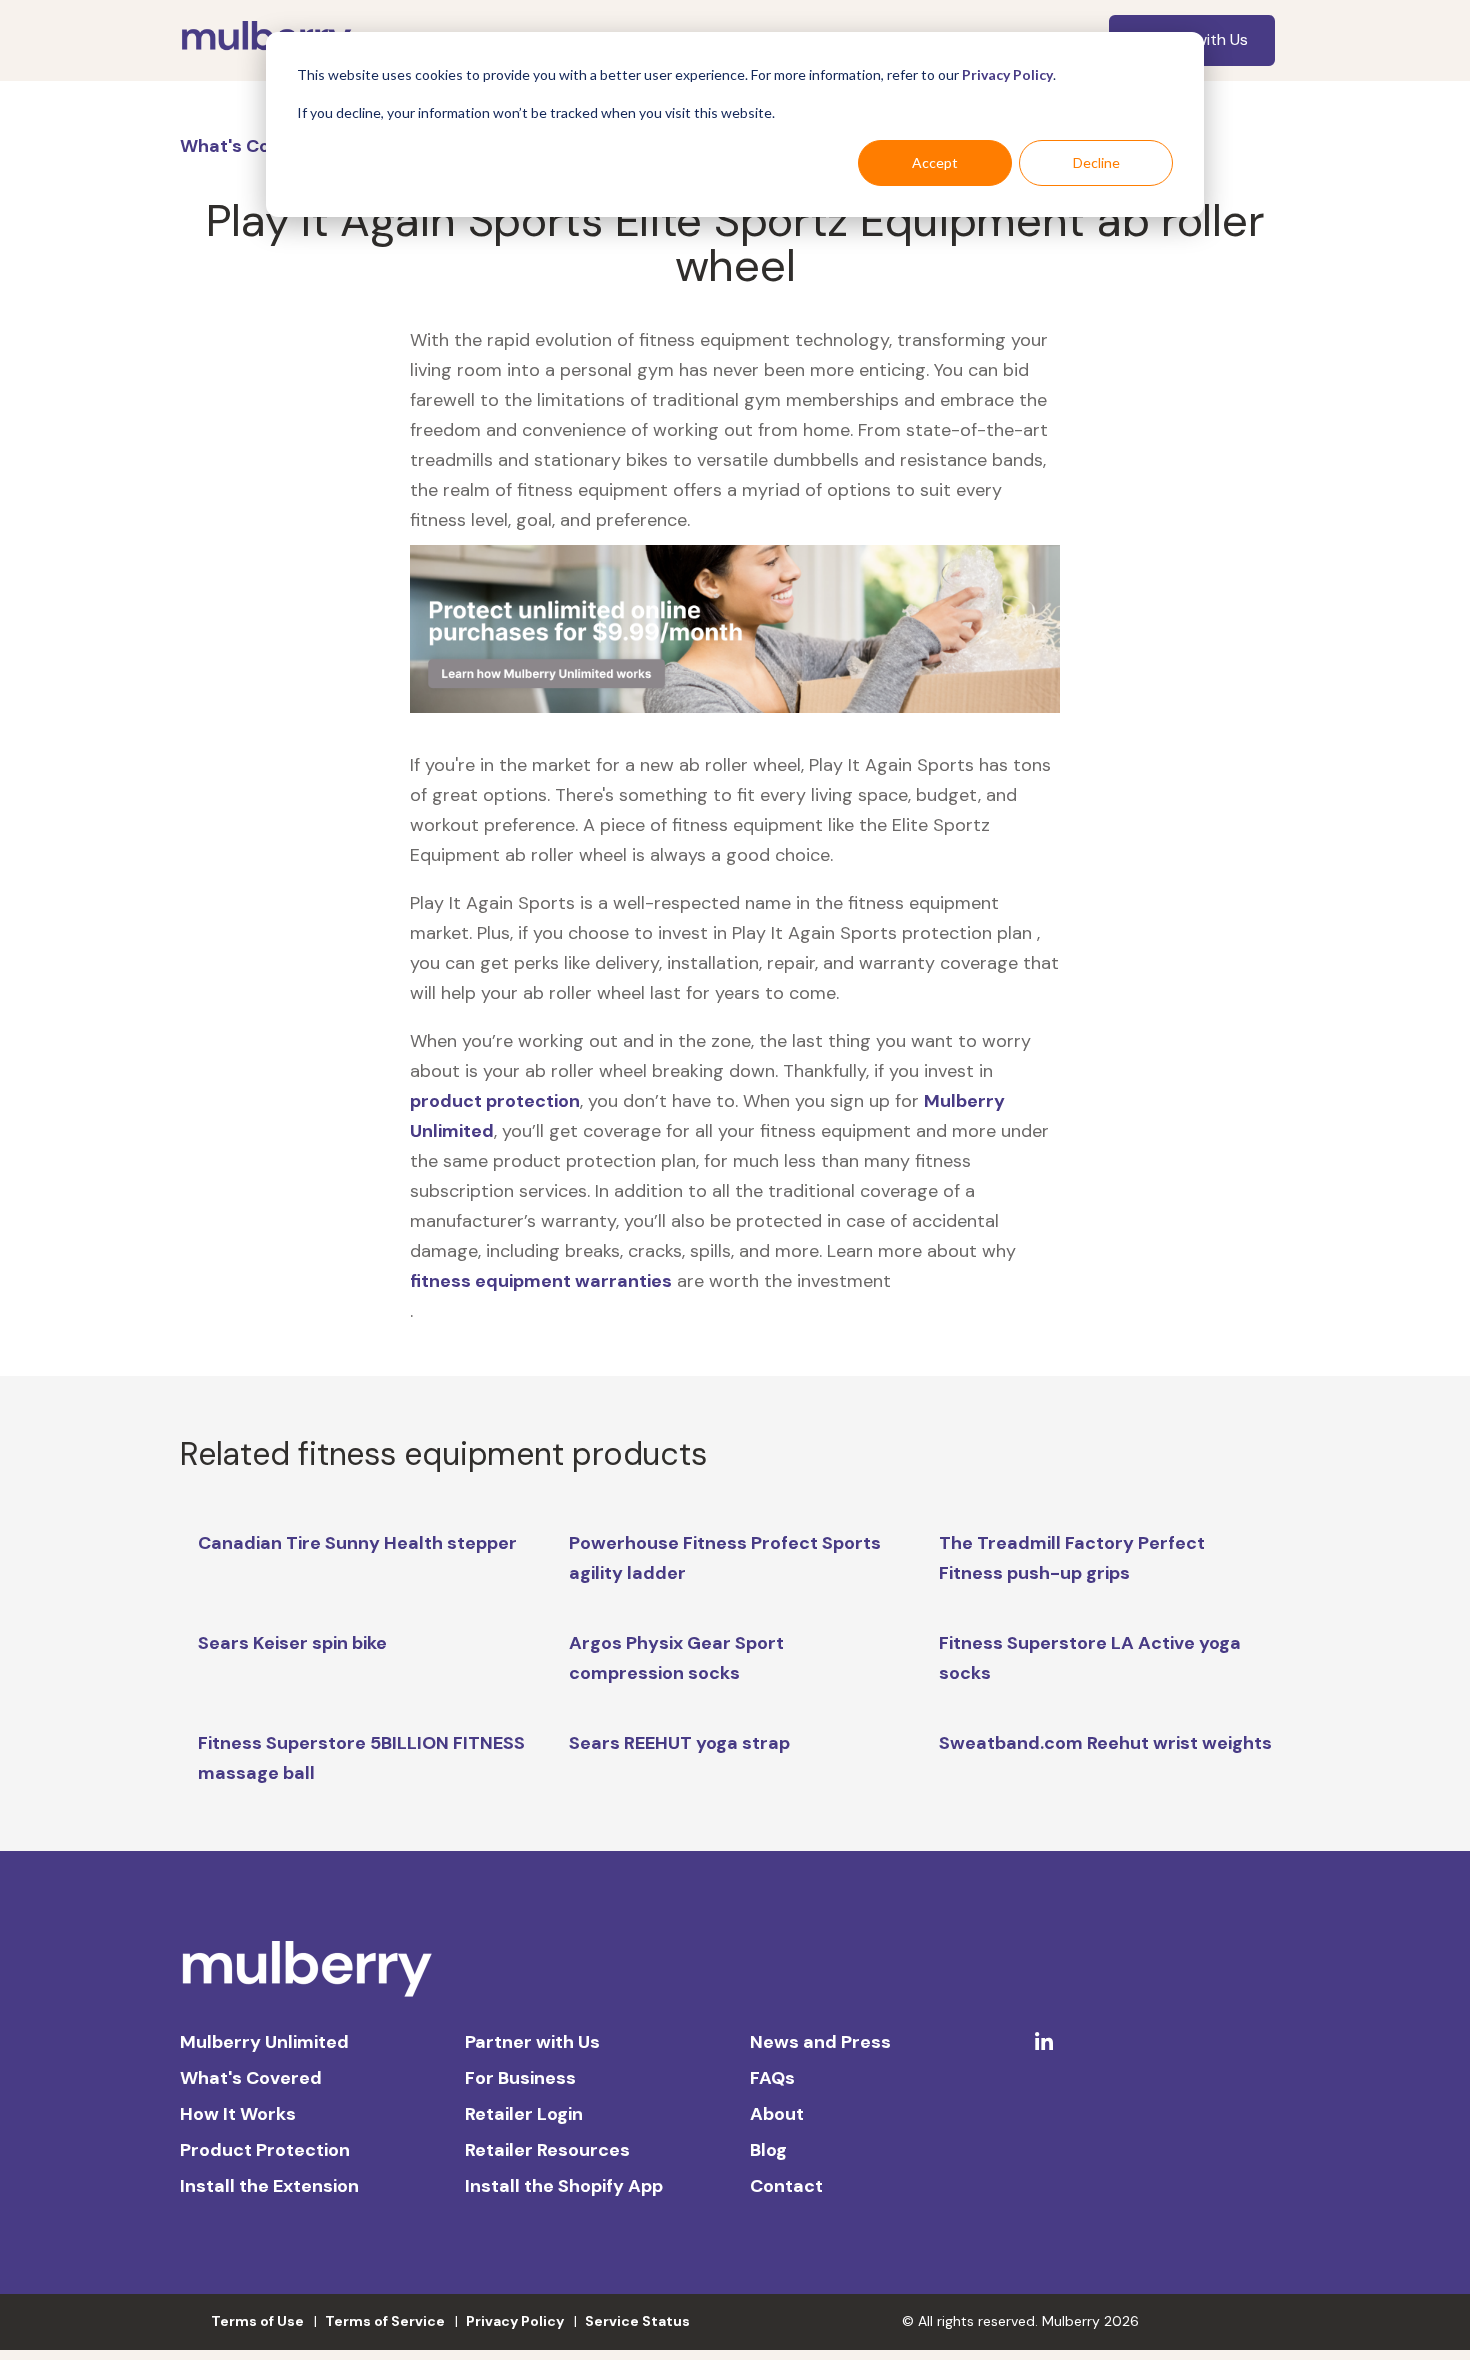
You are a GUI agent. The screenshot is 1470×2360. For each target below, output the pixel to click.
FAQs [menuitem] (772, 2078)
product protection (495, 1101)
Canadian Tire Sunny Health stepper (357, 1543)
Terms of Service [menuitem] (385, 2321)
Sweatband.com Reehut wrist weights (1105, 1743)
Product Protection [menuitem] (265, 2150)
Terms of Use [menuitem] (257, 2321)
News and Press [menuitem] (820, 2042)
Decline (1096, 162)
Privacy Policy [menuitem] (515, 2321)
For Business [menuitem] (520, 2078)
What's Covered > (260, 146)
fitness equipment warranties (541, 1281)
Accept (935, 162)
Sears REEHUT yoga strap (679, 1743)
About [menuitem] (777, 2114)
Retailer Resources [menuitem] (547, 2150)
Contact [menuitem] (786, 2186)
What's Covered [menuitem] (251, 2078)
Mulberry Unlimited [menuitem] (264, 2042)
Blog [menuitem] (768, 2150)
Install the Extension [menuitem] (269, 2186)
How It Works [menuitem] (238, 2114)
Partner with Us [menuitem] (532, 2042)
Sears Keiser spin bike (292, 1643)
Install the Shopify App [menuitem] (564, 2186)
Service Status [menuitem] (637, 2321)
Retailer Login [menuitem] (524, 2114)
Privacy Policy (1007, 74)
